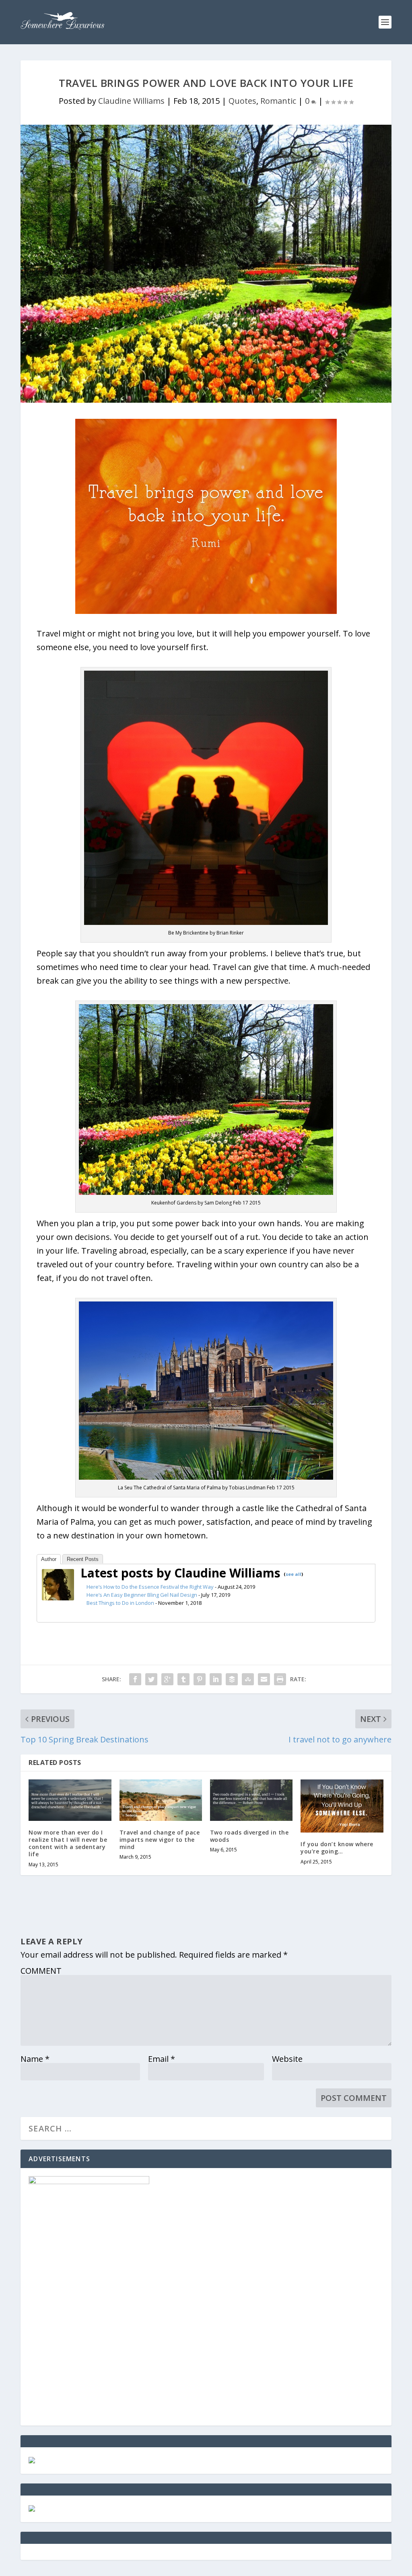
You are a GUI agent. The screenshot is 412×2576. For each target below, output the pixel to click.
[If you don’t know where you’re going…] (342, 1806)
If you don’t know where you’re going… (337, 1848)
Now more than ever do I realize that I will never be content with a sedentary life (68, 1843)
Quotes (242, 101)
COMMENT (41, 1971)
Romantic (278, 101)
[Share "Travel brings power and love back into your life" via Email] (264, 1679)
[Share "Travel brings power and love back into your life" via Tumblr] (183, 1679)
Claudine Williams (131, 101)
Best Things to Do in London (120, 1603)
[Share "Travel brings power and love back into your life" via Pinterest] (200, 1679)
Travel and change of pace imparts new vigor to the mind (160, 1840)
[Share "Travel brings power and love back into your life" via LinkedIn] (216, 1679)
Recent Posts (83, 1559)
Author (49, 1559)
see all (294, 1574)
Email (162, 2059)
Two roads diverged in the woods (249, 1836)
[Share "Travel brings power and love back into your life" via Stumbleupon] (248, 1679)
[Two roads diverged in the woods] (251, 1800)
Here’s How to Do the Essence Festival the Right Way (150, 1587)
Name (35, 2059)
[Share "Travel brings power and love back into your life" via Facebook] (135, 1679)
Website (287, 2059)
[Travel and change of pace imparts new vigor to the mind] (161, 1800)
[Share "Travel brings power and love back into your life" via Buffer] (232, 1679)
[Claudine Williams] (58, 1597)
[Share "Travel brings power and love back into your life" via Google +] (167, 1679)
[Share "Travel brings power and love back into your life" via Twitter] (151, 1679)
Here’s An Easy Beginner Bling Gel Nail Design (142, 1595)
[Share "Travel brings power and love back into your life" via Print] (280, 1679)
